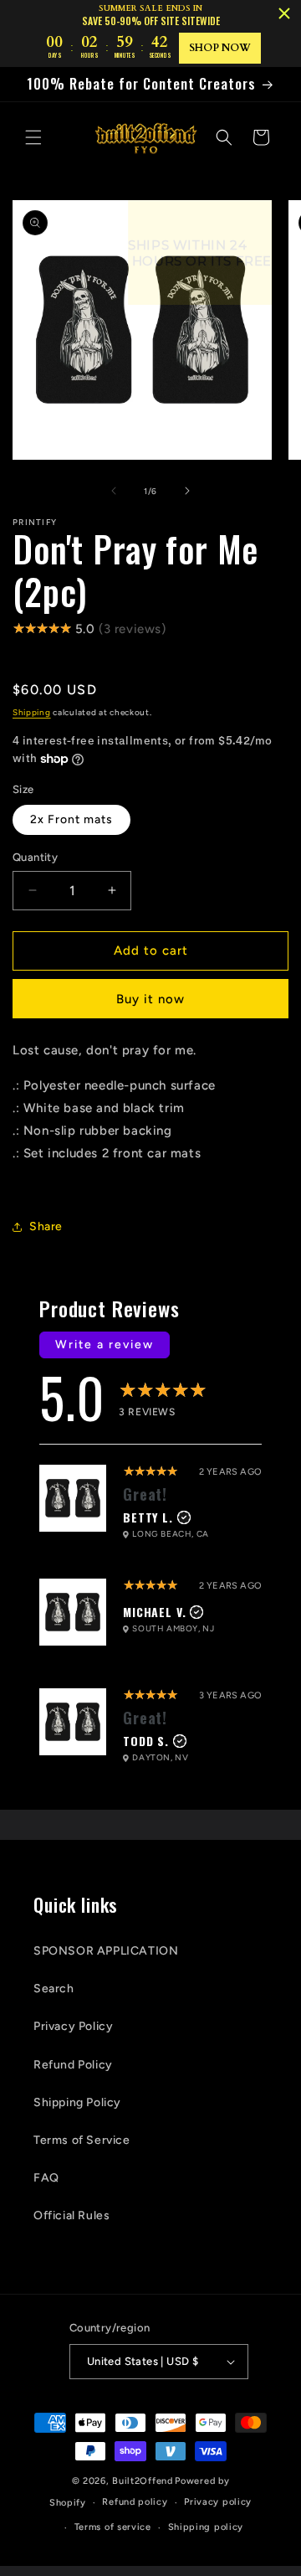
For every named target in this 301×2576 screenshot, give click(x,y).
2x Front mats (71, 819)
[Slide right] (187, 491)
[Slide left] (114, 491)
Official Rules (71, 2215)
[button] (33, 137)
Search (54, 1989)
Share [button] (46, 1226)
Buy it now (150, 999)
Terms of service (113, 2527)
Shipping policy (206, 2527)
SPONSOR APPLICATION (106, 1951)
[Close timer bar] (284, 13)
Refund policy (135, 2502)
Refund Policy (73, 2065)
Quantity (35, 857)
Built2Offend (142, 2481)
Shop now (220, 48)
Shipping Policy (77, 2102)
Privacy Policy (73, 2026)
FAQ (46, 2178)
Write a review (105, 1345)
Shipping (32, 712)
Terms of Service (82, 2140)
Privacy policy (218, 2502)
